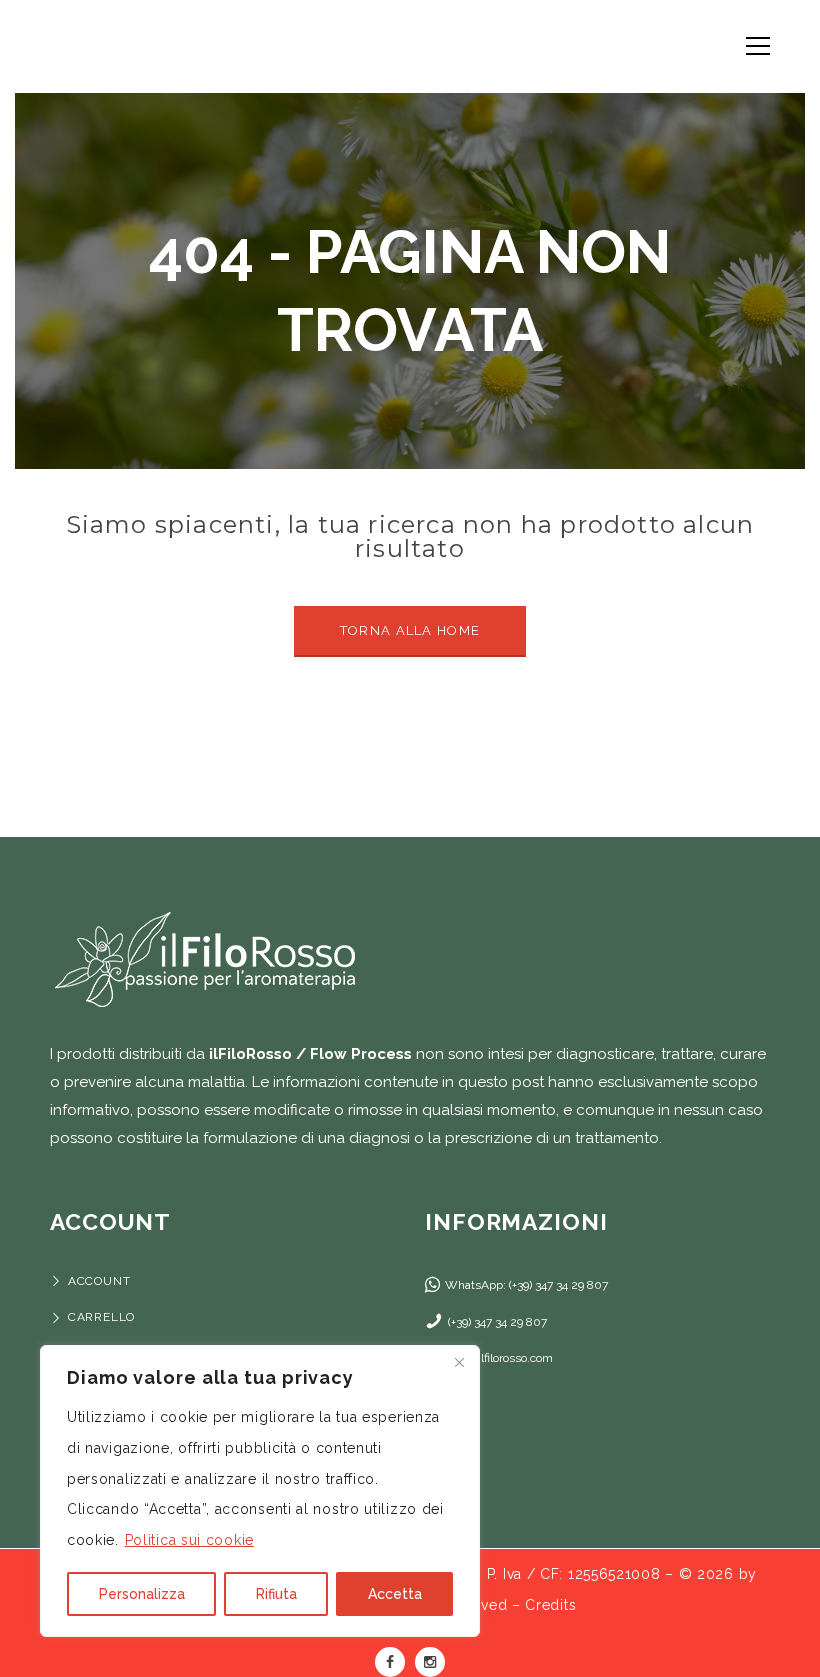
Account (99, 1281)
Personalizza (142, 1594)
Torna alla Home (410, 630)
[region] (260, 1491)
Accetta (395, 1594)
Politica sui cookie (189, 1540)
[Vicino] (459, 1362)
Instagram (430, 1662)
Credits (550, 1605)
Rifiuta (276, 1594)
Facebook (390, 1662)
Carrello (101, 1317)
